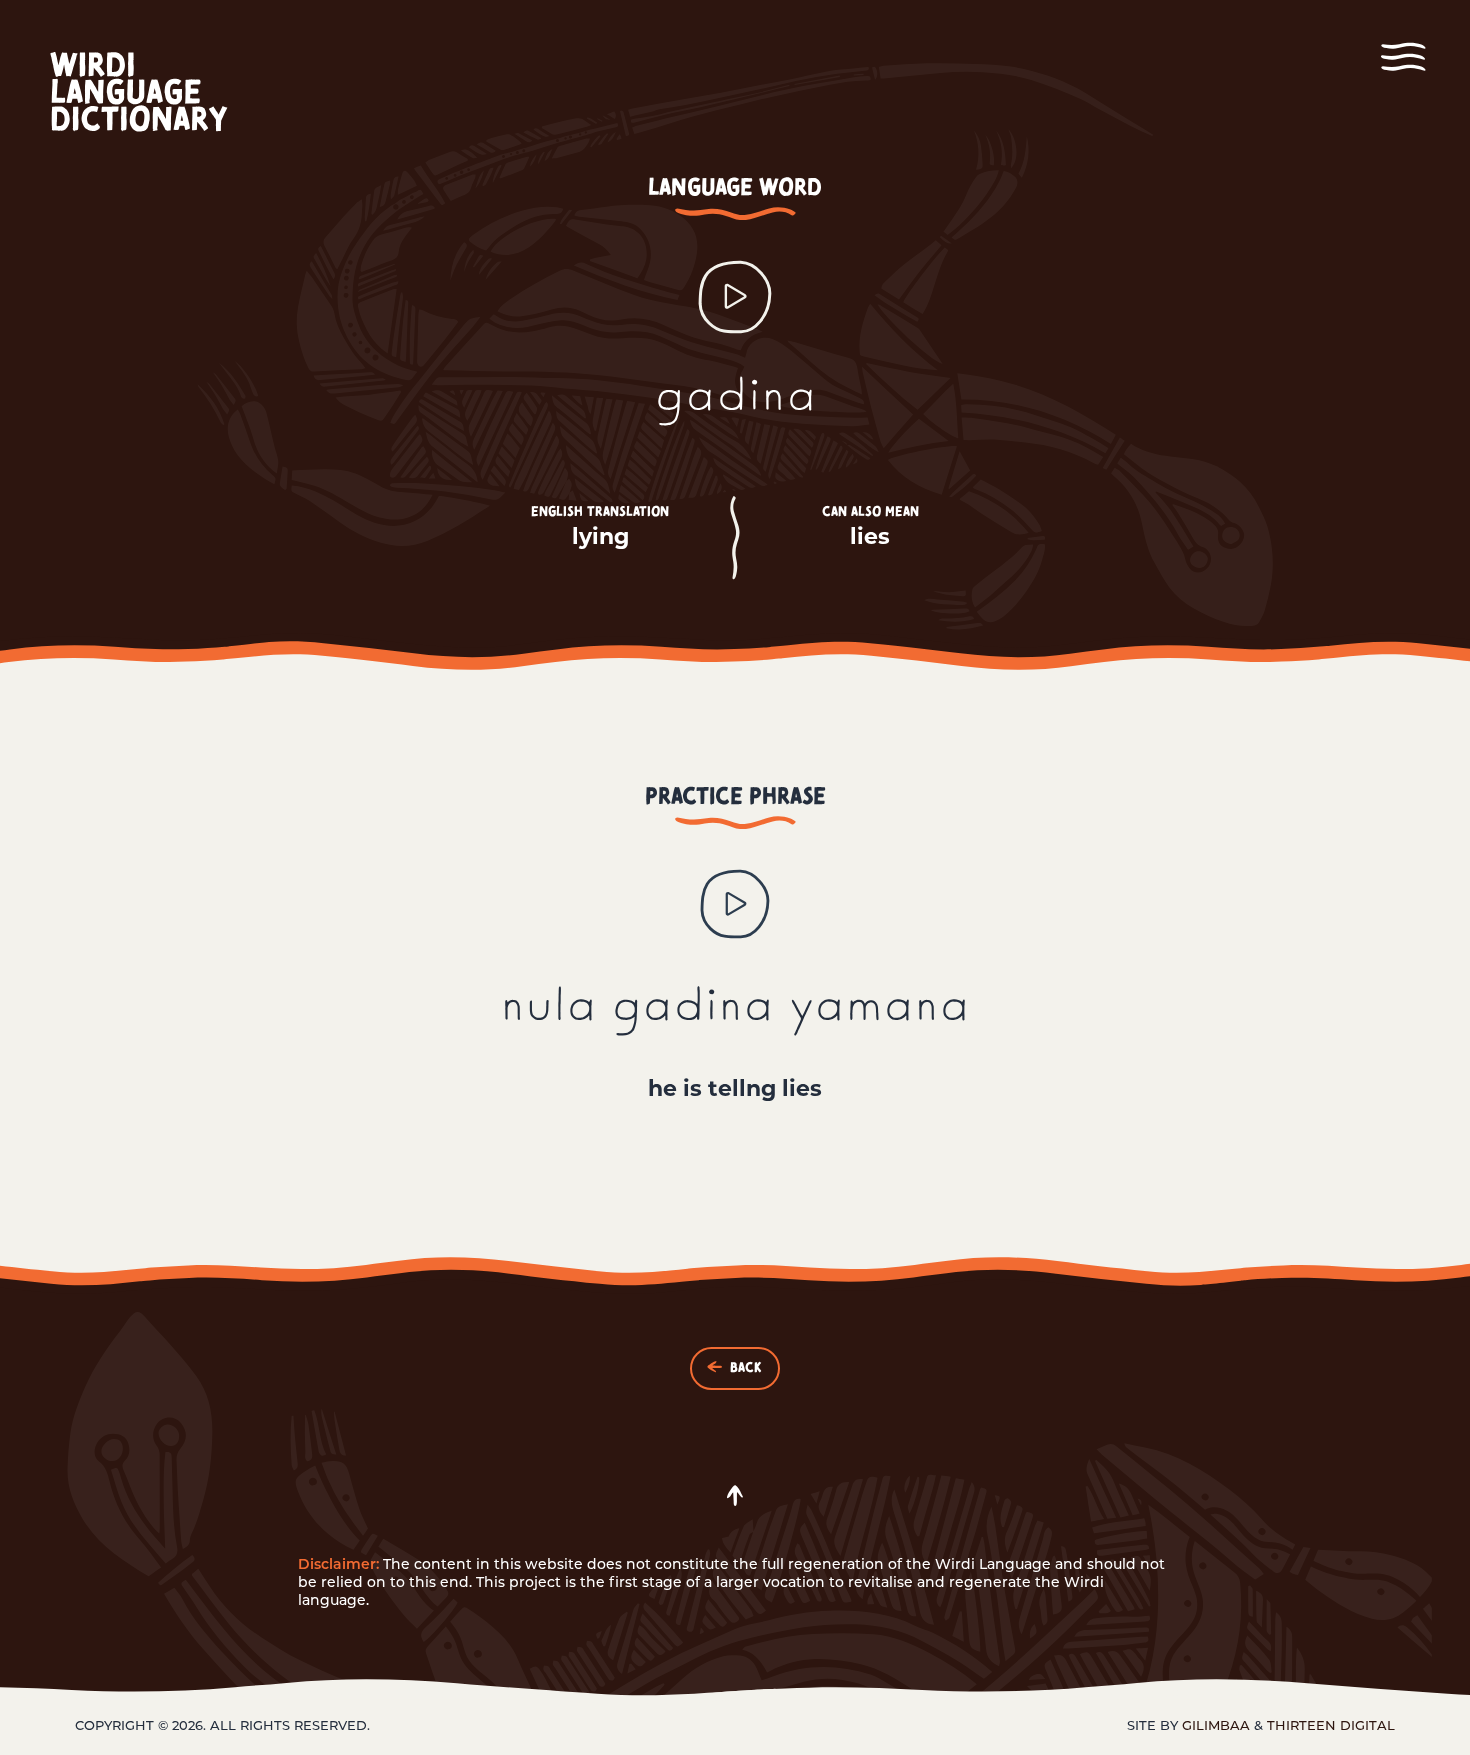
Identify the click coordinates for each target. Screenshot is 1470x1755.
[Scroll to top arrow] (735, 1495)
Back (745, 1368)
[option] (735, 985)
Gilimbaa (1216, 1725)
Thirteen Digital (1331, 1725)
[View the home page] (158, 94)
